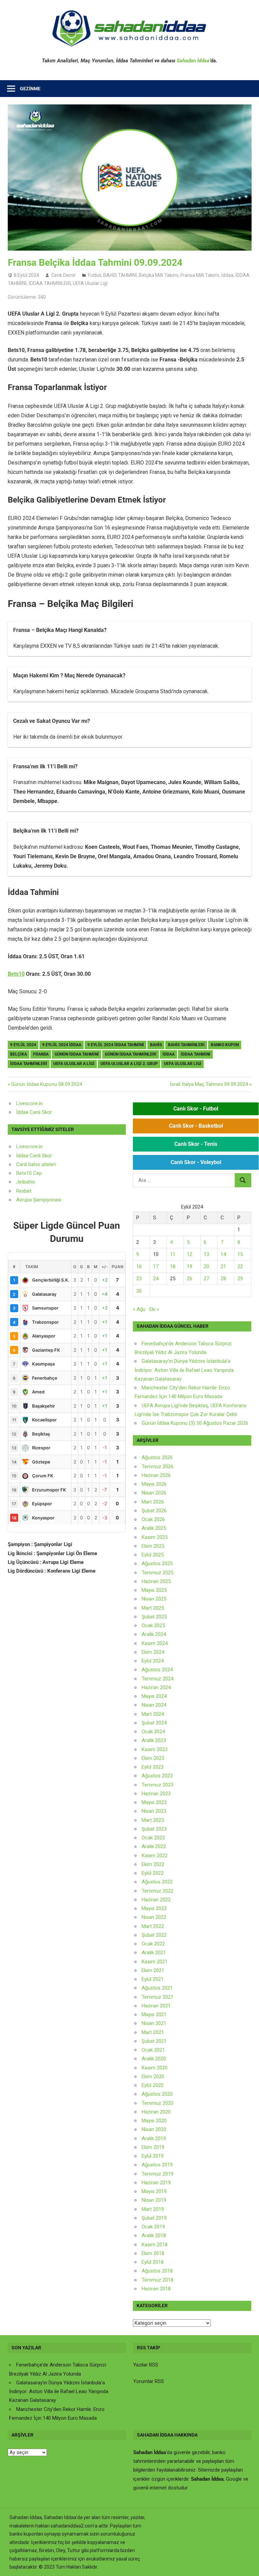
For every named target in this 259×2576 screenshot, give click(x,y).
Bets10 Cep (29, 1173)
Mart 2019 (153, 2209)
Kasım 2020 (155, 2068)
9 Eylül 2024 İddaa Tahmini (116, 1045)
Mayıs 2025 (154, 1590)
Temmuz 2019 (157, 2174)
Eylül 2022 (153, 1873)
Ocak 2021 (153, 2050)
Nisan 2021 (154, 2023)
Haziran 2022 (156, 1900)
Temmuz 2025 (157, 1573)
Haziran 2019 (156, 2183)
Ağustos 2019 (157, 2165)
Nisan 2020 (154, 2129)
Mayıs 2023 (154, 1802)
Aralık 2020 (154, 2059)
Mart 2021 (153, 2032)
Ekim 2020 (153, 2076)
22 (240, 1266)
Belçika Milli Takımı (159, 275)
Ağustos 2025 (157, 1564)
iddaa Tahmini (196, 1054)
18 (173, 1266)
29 (240, 1279)
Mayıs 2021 (154, 2015)
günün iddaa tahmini (77, 1054)
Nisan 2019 (154, 2200)
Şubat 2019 (154, 2218)
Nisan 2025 (154, 1599)
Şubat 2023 (154, 1829)
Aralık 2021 (154, 1953)
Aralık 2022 (154, 1846)
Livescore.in (29, 1103)
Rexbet (24, 1191)
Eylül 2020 (153, 2085)
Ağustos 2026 (157, 1457)
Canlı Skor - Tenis (196, 1144)
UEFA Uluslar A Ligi (74, 1064)
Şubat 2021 (154, 2041)
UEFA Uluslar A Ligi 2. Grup (129, 1064)
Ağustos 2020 (157, 2094)
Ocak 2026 (153, 1519)
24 (156, 1279)
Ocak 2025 (153, 1625)
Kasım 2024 (155, 1643)
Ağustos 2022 (157, 1882)
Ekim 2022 (153, 1864)
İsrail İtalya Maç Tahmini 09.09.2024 (209, 1084)
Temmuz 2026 (157, 1467)
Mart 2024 (153, 1714)
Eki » (154, 1309)
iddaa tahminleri (29, 1064)
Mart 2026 (153, 1502)
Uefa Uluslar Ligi (183, 1064)
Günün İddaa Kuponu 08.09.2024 (46, 1084)
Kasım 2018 (155, 2245)
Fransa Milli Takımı (200, 275)
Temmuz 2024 (157, 1679)
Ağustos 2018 (157, 2271)
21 (223, 1266)
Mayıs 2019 (154, 2191)
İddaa (227, 275)
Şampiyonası (47, 1200)
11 (173, 1254)
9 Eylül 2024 (23, 1045)
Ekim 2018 (153, 2253)
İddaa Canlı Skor (34, 1112)
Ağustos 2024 (157, 1670)
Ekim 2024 (153, 1652)
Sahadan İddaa (193, 61)
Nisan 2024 (154, 1705)
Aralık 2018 (154, 2235)
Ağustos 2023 (157, 1776)
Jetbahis (26, 1182)
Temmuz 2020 (157, 2103)
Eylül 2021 (153, 1979)
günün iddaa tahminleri (131, 1054)
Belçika (19, 1054)
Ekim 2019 (153, 2147)
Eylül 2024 (153, 1661)
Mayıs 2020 (154, 2121)
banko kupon (225, 1045)
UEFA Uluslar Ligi (90, 283)
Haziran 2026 (156, 1475)
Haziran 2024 (156, 1687)
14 (223, 1254)
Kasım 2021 (155, 1962)
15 (240, 1254)
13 (206, 1254)
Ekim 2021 (153, 1970)
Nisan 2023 (154, 1811)
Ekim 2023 (153, 1758)
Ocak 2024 (153, 1732)
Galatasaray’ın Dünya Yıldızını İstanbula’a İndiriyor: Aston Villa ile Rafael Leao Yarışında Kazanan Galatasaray (184, 1370)
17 (156, 1266)
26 (190, 1279)
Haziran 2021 (156, 2006)
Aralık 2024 (154, 1634)
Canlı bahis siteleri (36, 1164)
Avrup (23, 1200)
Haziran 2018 (156, 2289)
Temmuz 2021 (157, 1997)
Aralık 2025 (154, 1528)
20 (206, 1266)
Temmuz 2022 (157, 1891)
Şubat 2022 (154, 1935)
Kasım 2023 (155, 1749)
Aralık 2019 (154, 2138)
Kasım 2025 (155, 1537)
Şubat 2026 (154, 1511)
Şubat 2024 (154, 1723)
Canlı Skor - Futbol (196, 1109)
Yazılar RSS (146, 2365)
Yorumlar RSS (149, 2381)
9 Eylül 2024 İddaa (62, 1045)
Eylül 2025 (153, 1555)
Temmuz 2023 (157, 1785)
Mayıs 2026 (154, 1484)
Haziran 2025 (156, 1581)
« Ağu (139, 1309)
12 (190, 1254)
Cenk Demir (64, 275)
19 (190, 1266)
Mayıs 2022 (154, 1908)
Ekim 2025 (153, 1546)
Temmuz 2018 (157, 2280)
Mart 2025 (153, 1608)
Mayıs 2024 (154, 1696)
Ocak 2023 (153, 1838)
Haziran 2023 (156, 1794)
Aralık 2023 (154, 1740)
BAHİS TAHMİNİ (120, 275)
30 (139, 1291)
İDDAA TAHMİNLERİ (50, 283)
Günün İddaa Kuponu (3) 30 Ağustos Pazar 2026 (195, 1423)
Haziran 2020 (156, 2112)
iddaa (169, 1054)
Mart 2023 (153, 1820)
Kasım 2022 (155, 1856)
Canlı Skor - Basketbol (196, 1126)
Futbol (95, 275)
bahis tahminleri (186, 1045)
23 (139, 1279)
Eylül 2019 (153, 2156)
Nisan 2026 (154, 1493)
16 (139, 1266)
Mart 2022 (153, 1926)
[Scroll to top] (248, 2565)
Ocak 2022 (153, 1944)
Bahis (156, 1045)
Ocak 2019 (153, 2227)
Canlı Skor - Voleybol (196, 1162)
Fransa (41, 1054)
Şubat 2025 (154, 1617)
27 (206, 1279)
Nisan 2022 (154, 1917)
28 (223, 1279)
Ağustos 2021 (157, 1988)
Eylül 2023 (153, 1767)
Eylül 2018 (153, 2262)
